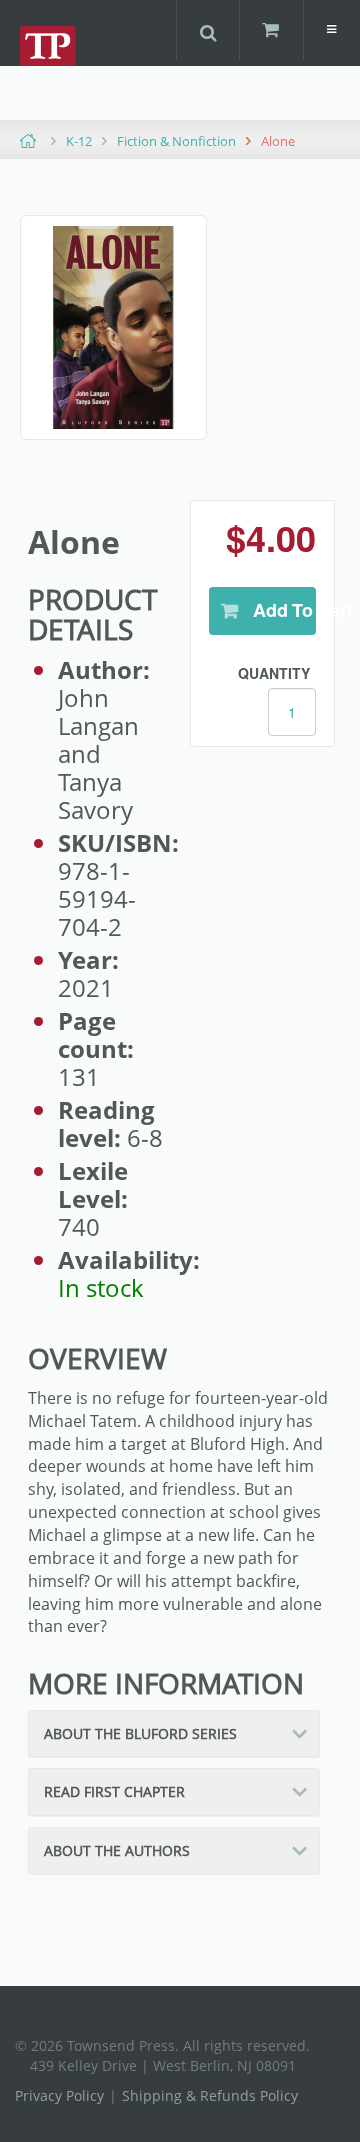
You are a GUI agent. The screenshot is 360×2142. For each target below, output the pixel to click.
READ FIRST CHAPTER (114, 1791)
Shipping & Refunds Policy (210, 2095)
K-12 (79, 141)
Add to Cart (282, 610)
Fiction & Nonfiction (176, 141)
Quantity (274, 673)
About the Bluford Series (140, 1733)
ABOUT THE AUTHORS (117, 1850)
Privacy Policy (59, 2095)
